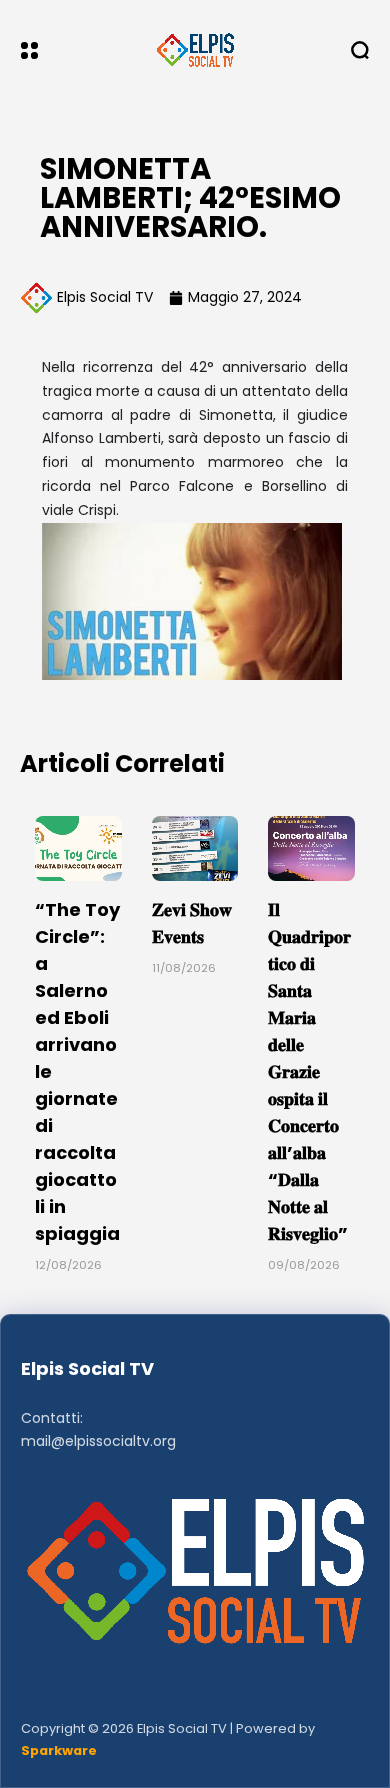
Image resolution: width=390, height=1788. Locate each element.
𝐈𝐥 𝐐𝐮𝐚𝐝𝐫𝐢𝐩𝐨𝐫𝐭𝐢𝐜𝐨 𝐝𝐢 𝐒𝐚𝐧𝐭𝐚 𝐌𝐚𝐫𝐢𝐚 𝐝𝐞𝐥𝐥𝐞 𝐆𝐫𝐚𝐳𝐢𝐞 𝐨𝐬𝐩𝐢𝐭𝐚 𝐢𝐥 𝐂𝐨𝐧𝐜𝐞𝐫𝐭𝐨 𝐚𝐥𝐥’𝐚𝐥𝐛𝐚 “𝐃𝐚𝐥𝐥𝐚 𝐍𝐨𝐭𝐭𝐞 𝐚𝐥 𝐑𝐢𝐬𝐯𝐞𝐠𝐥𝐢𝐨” (309, 1071)
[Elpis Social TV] (195, 50)
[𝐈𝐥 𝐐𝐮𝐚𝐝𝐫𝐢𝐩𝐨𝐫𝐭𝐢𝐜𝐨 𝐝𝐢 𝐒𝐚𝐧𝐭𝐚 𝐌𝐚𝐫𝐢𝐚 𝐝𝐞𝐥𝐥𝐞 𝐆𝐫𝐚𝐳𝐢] (311, 848)
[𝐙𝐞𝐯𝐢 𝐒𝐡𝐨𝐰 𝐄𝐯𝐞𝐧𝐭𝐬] (195, 848)
